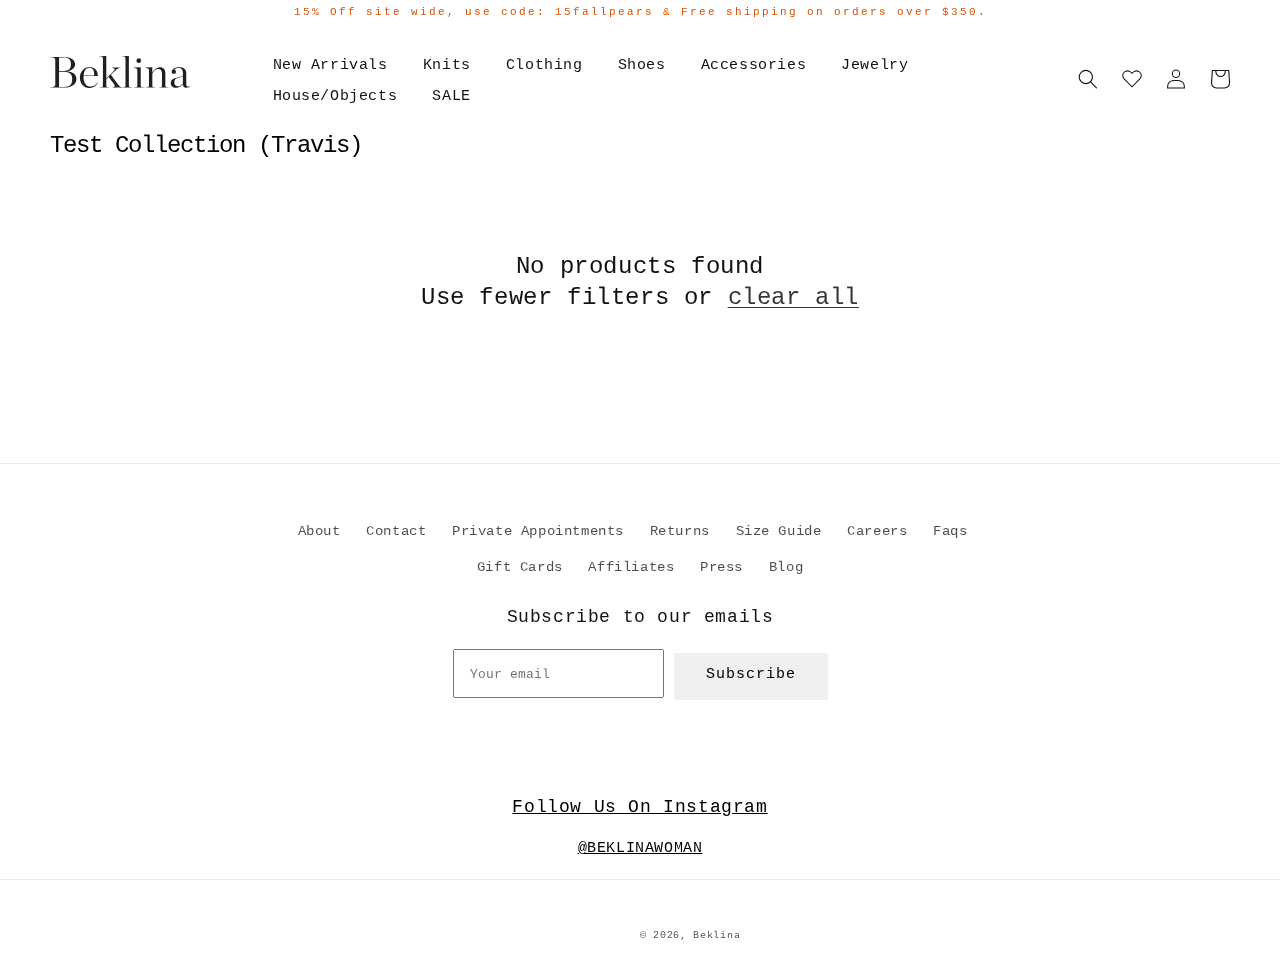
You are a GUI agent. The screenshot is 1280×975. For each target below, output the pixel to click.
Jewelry (874, 65)
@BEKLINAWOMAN (640, 848)
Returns (680, 531)
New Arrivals (330, 65)
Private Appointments (538, 531)
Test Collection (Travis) (206, 145)
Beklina (716, 935)
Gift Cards (520, 567)
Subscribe (751, 674)
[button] (1088, 79)
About (319, 531)
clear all (793, 297)
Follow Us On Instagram (639, 807)
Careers (877, 531)
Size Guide (779, 531)
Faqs (950, 531)
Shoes (642, 65)
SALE (451, 96)
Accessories (754, 65)
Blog (786, 567)
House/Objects (335, 96)
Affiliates (631, 567)
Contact (396, 531)
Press (721, 567)
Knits (447, 65)
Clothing (544, 65)
